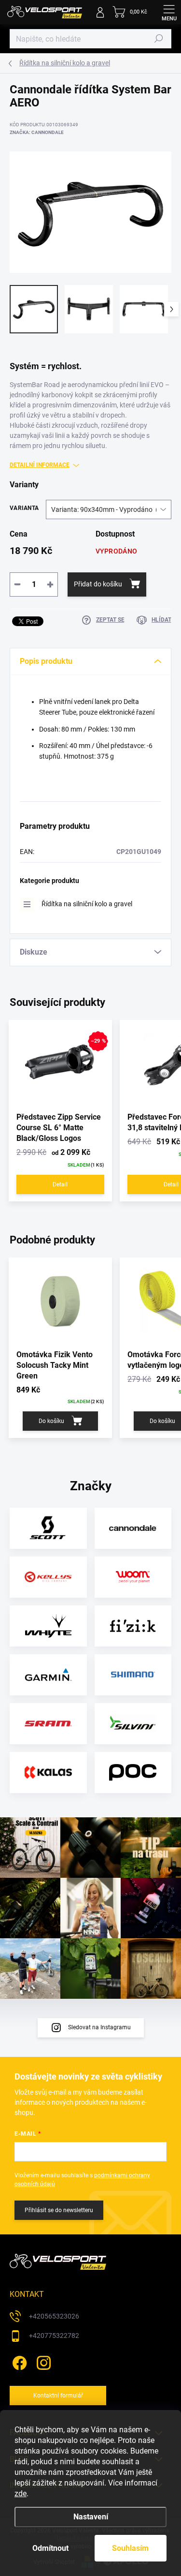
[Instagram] (42, 2361)
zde (21, 2494)
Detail (60, 1184)
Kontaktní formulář (58, 2396)
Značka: (37, 132)
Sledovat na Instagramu (99, 2027)
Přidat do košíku (98, 584)
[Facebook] (18, 2361)
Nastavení (91, 2517)
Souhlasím (130, 2548)
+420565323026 (54, 2316)
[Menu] (169, 12)
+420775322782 (54, 2336)
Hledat (159, 39)
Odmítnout (50, 2548)
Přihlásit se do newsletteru (59, 2210)
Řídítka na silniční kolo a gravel (87, 904)
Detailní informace (40, 465)
